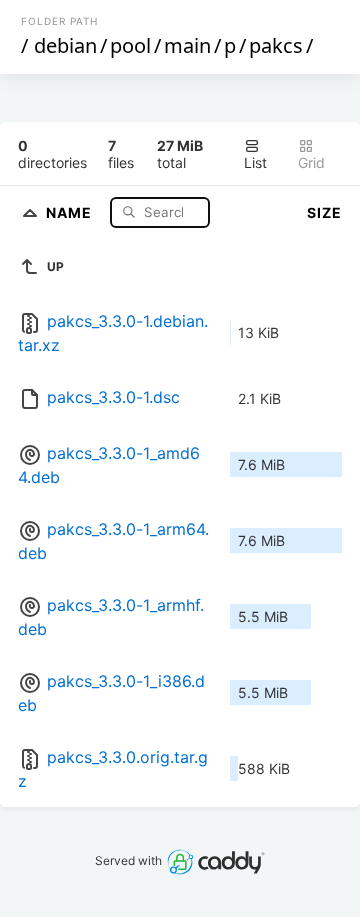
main (187, 45)
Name (71, 211)
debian (65, 45)
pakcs (276, 45)
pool (130, 45)
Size (324, 212)
